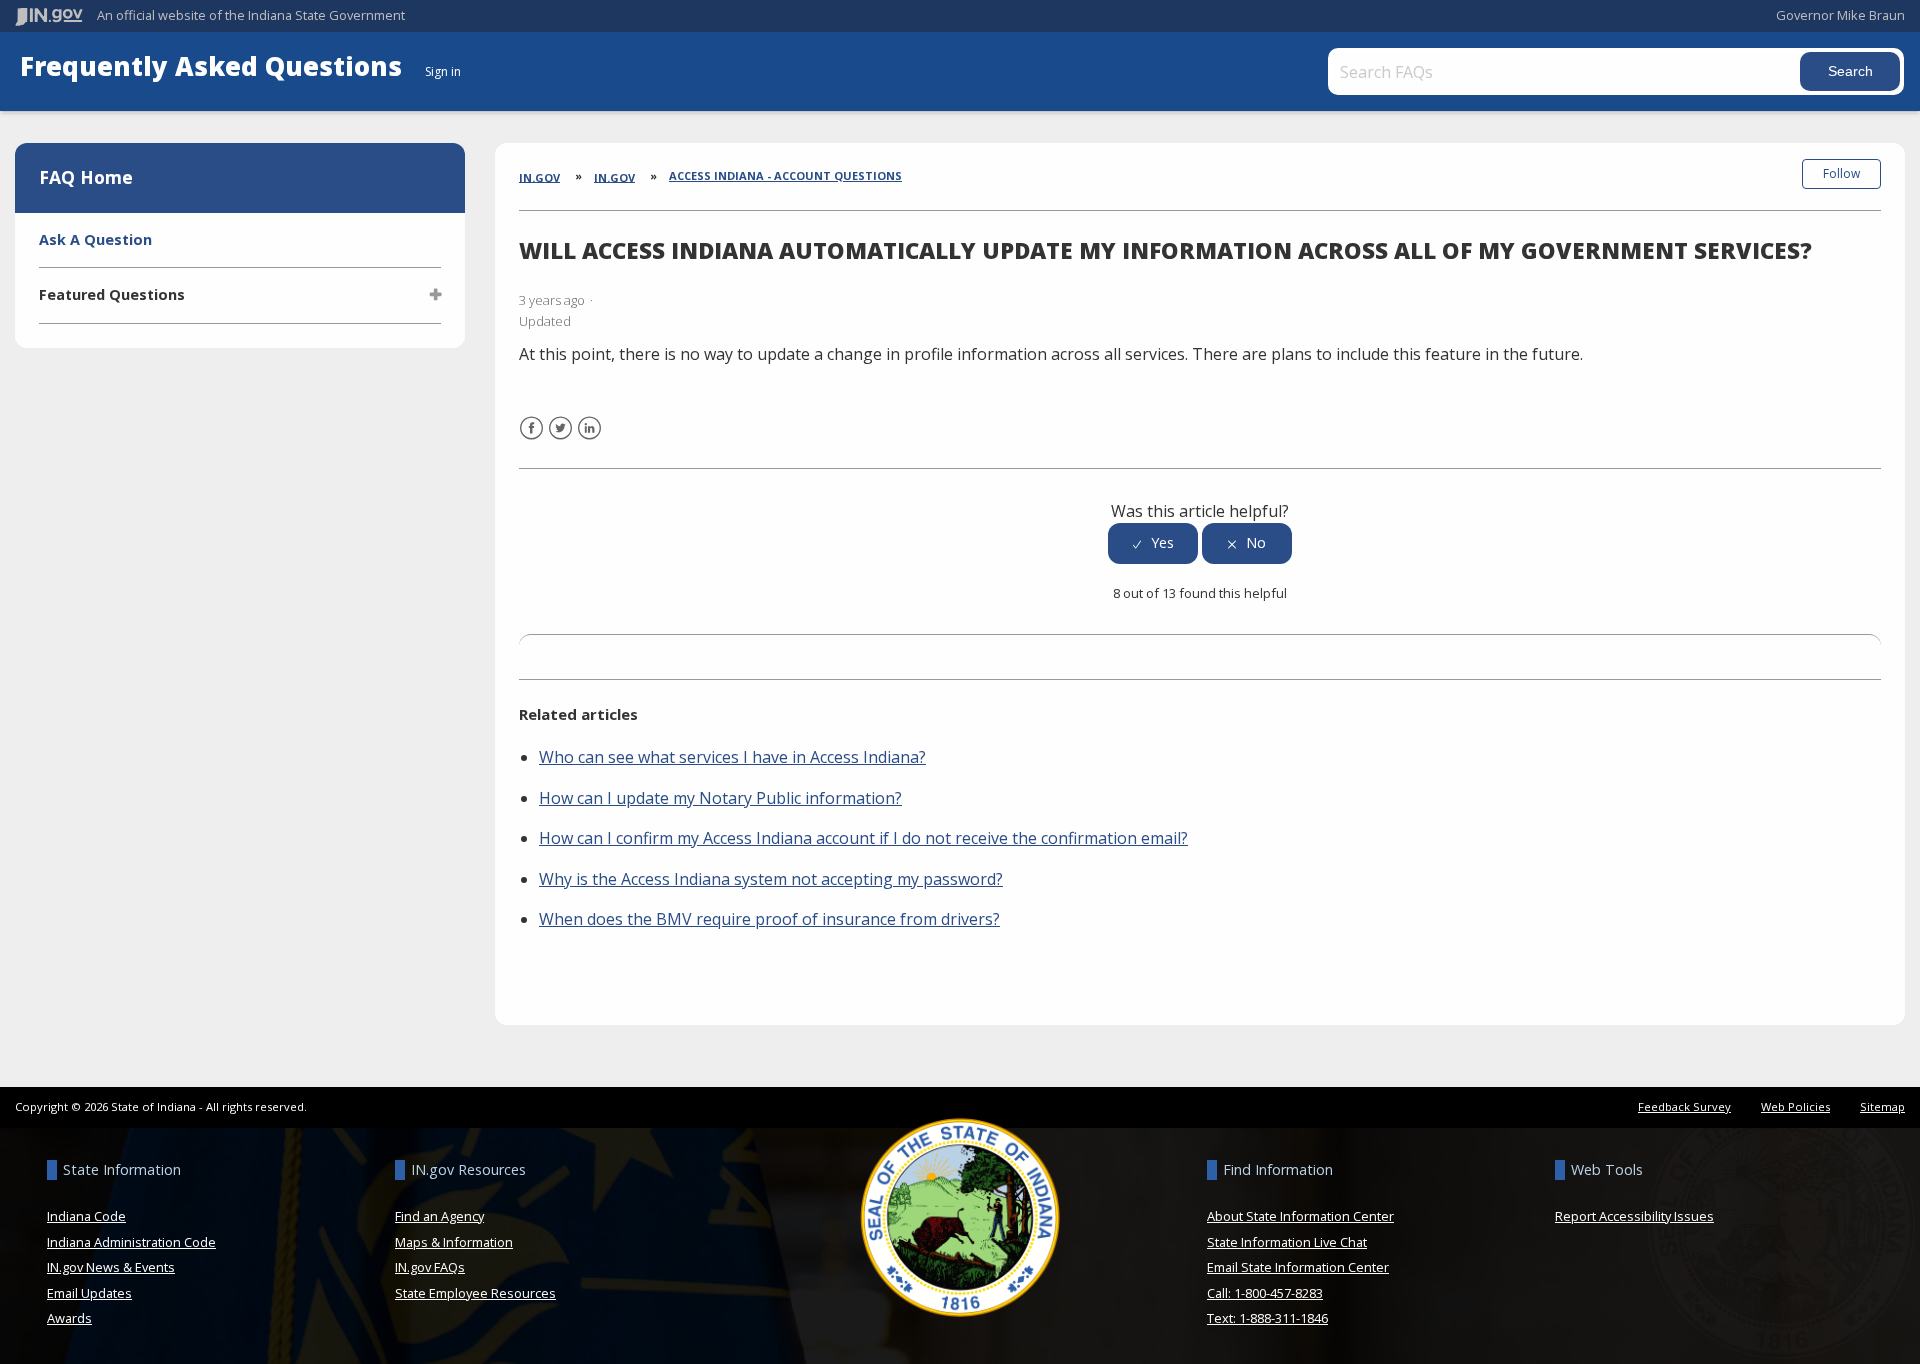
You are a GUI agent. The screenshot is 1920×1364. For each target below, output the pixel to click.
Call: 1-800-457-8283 (1265, 1293)
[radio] (1153, 543)
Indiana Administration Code (131, 1242)
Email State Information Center (1298, 1267)
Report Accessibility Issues (1634, 1216)
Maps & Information (454, 1242)
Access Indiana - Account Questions (785, 175)
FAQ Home (86, 177)
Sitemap (1882, 1106)
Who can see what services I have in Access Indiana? (732, 757)
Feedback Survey (1684, 1106)
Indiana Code (86, 1216)
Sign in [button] (443, 71)
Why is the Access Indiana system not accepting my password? (771, 879)
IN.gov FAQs (430, 1267)
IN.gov (539, 176)
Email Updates (89, 1293)
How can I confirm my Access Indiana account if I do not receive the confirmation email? (863, 838)
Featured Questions (112, 294)
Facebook (531, 440)
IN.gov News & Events (111, 1267)
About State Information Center (1300, 1216)
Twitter (560, 440)
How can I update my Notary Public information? (720, 798)
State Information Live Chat (1287, 1242)
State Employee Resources (475, 1293)
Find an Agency (439, 1216)
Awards (69, 1318)
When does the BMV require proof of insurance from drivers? (769, 919)
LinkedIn (589, 440)
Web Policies (1795, 1106)
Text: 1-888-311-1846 (1267, 1318)
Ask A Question (95, 239)
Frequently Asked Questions (214, 66)
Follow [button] (1841, 173)
